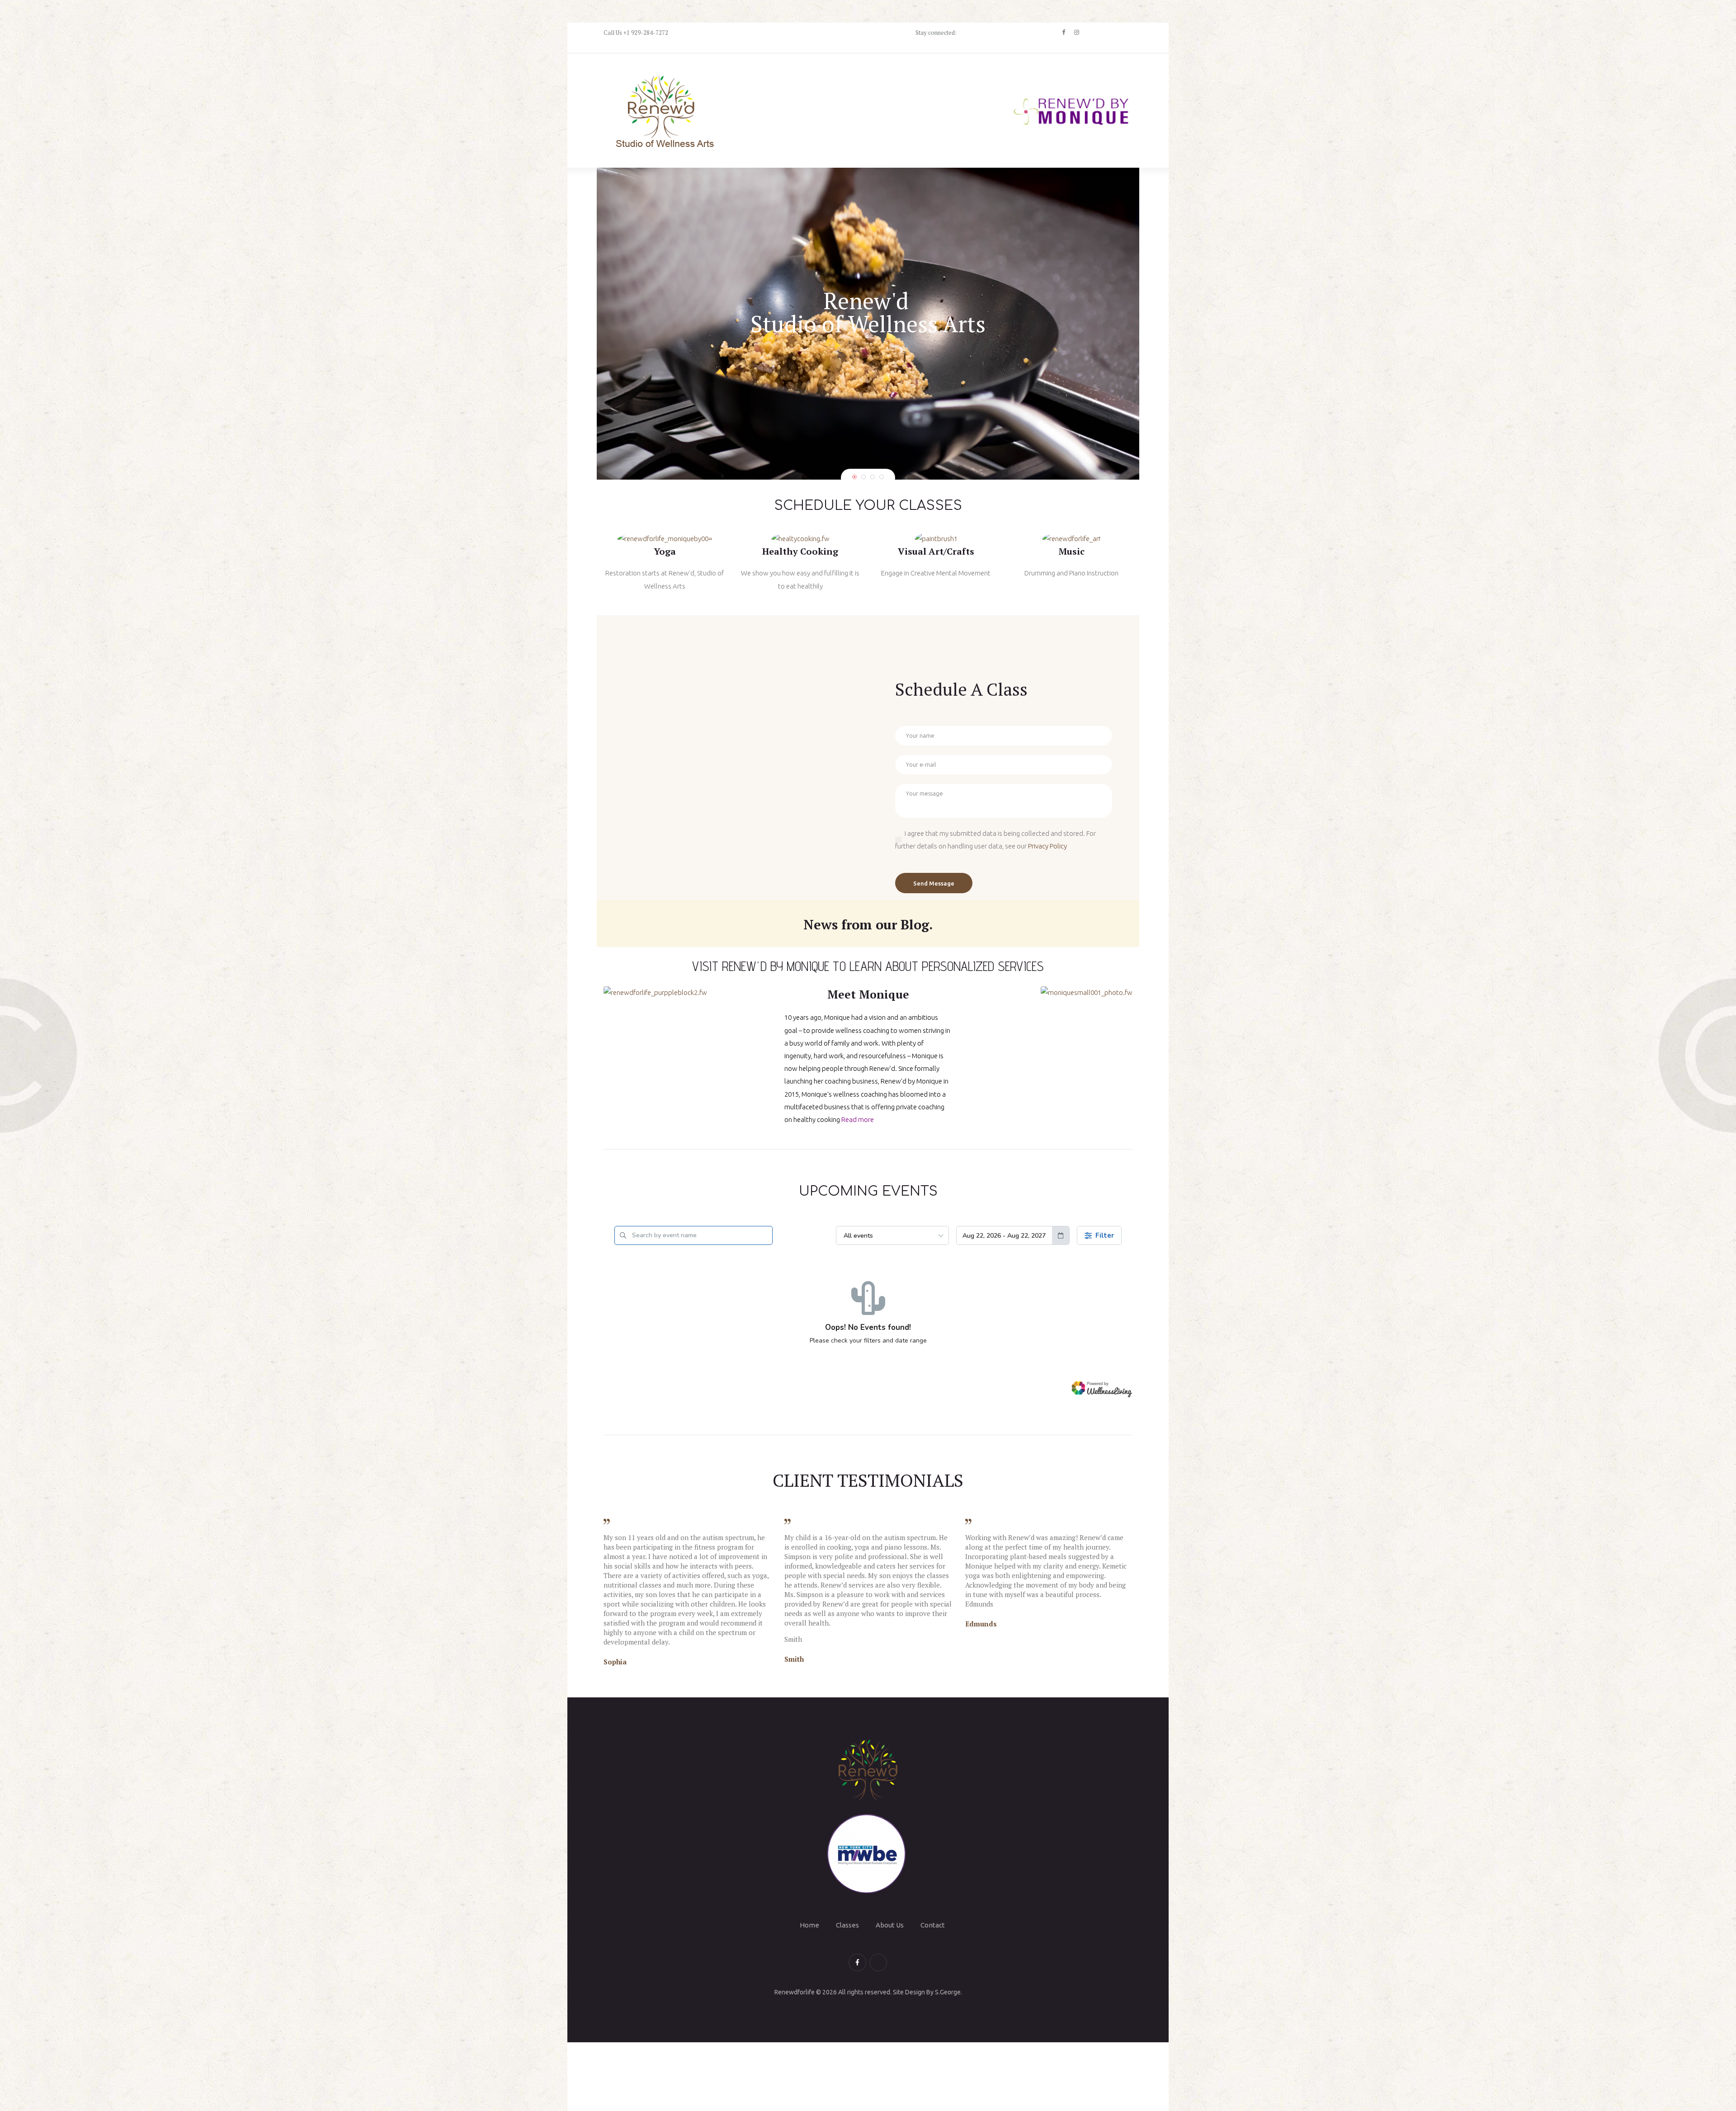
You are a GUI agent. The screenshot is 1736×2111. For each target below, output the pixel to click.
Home (809, 1925)
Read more (858, 1119)
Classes (847, 1925)
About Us (890, 1925)
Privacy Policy (1047, 846)
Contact (933, 1925)
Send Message (934, 883)
